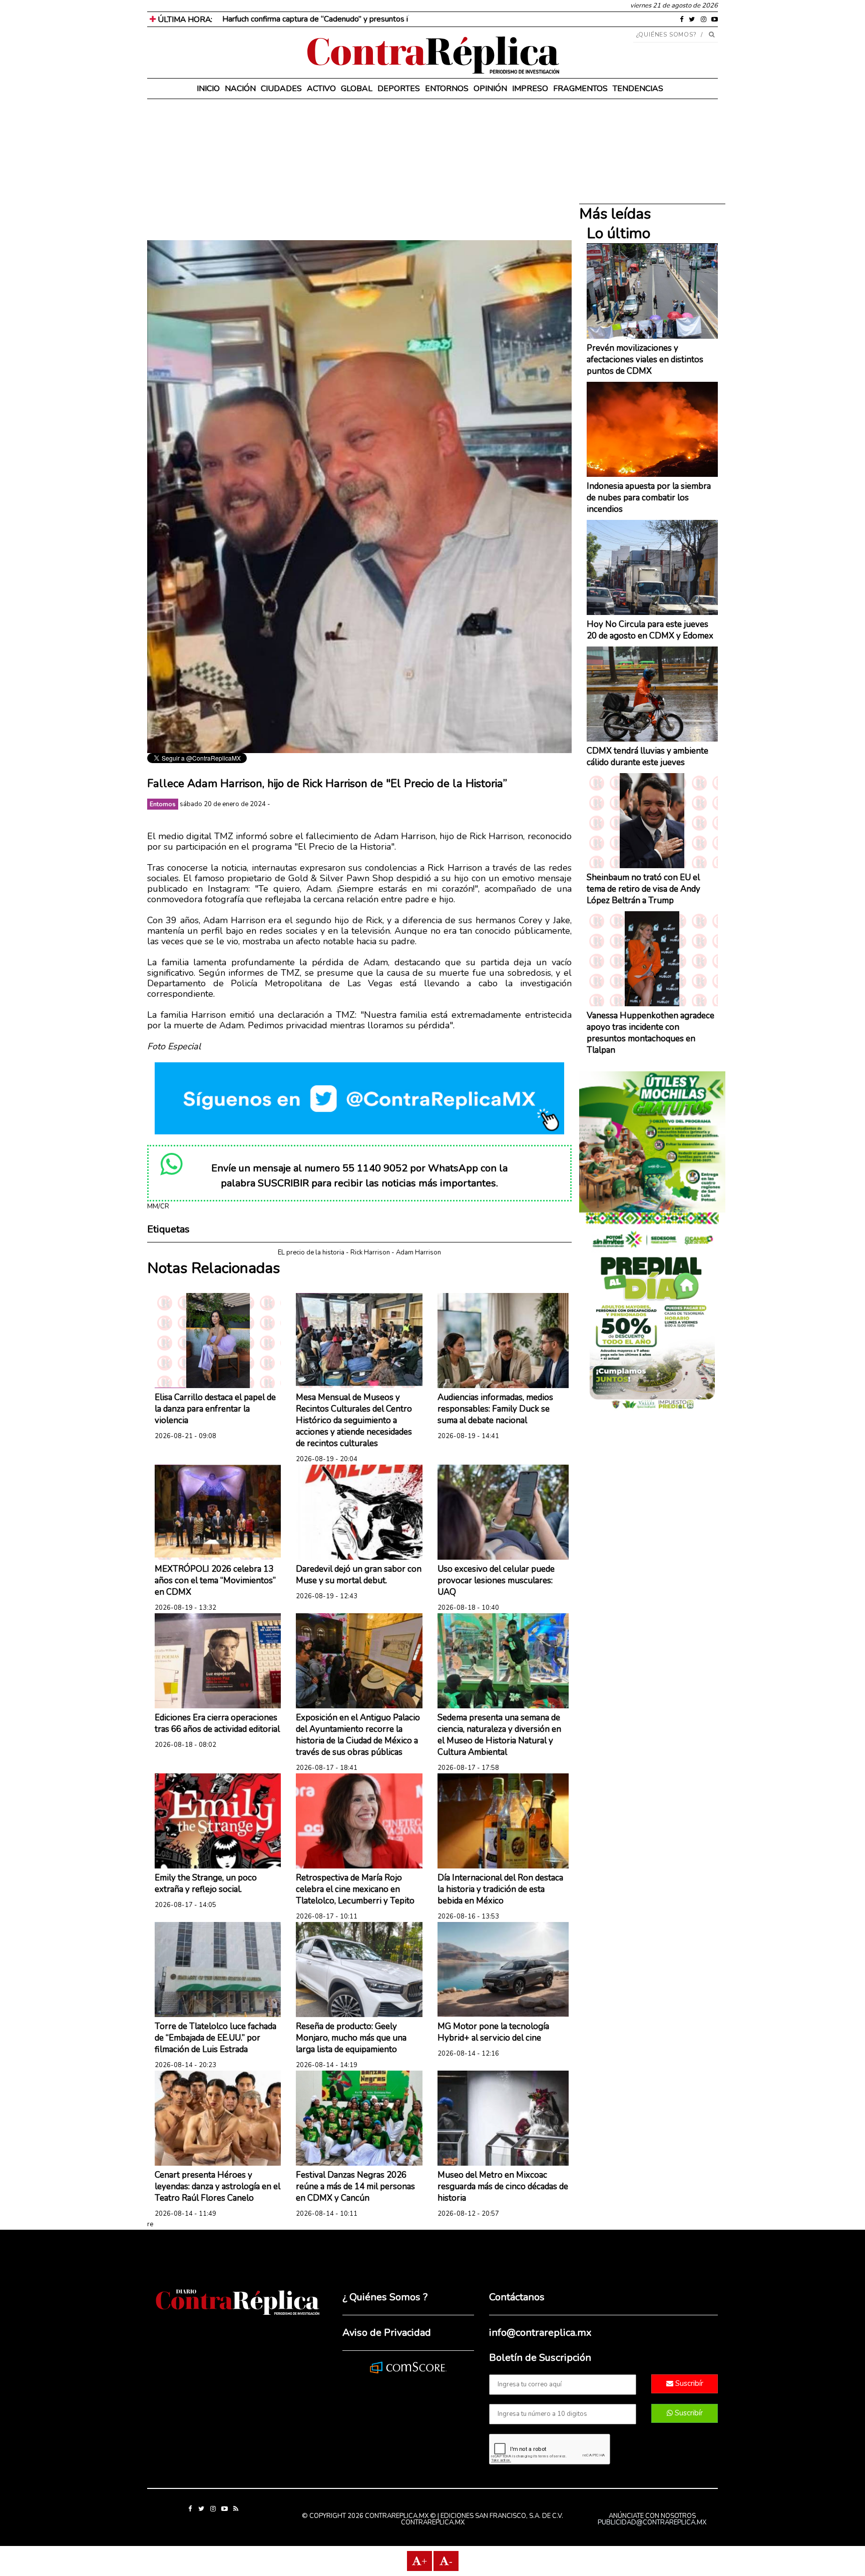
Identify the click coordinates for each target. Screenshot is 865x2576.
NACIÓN (240, 89)
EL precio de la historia (311, 1252)
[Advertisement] (359, 170)
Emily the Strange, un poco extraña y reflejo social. (206, 1883)
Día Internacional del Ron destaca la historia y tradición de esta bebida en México (500, 1889)
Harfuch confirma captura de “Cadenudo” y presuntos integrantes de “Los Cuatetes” (367, 19)
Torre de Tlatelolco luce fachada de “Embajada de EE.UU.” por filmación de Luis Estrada (215, 2038)
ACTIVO (321, 89)
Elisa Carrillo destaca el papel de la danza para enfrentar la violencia (215, 1409)
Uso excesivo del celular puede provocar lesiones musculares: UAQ (496, 1580)
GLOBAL (357, 89)
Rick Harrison (370, 1252)
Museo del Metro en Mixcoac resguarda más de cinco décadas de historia (503, 2186)
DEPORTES (399, 89)
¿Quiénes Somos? (667, 35)
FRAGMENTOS (580, 89)
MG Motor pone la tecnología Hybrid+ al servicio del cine (493, 2032)
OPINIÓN (490, 89)
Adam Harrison (418, 1252)
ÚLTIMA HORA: (184, 20)
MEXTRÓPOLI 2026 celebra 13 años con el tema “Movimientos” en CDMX (215, 1580)
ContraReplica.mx (433, 2522)
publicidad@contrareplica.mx (652, 2522)
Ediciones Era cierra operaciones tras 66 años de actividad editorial (217, 1723)
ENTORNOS (447, 89)
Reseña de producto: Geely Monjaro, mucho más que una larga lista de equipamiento (351, 2038)
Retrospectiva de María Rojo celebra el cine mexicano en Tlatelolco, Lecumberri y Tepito (355, 1889)
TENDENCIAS (638, 89)
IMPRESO (530, 89)
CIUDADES (281, 89)
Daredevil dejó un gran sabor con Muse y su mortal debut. (359, 1575)
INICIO (208, 89)
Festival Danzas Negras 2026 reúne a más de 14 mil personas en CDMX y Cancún (355, 2186)
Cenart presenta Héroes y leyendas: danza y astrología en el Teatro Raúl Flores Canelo (218, 2186)
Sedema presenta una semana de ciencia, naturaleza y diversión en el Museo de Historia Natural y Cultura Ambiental (499, 1735)
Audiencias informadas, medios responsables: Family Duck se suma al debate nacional (495, 1409)
